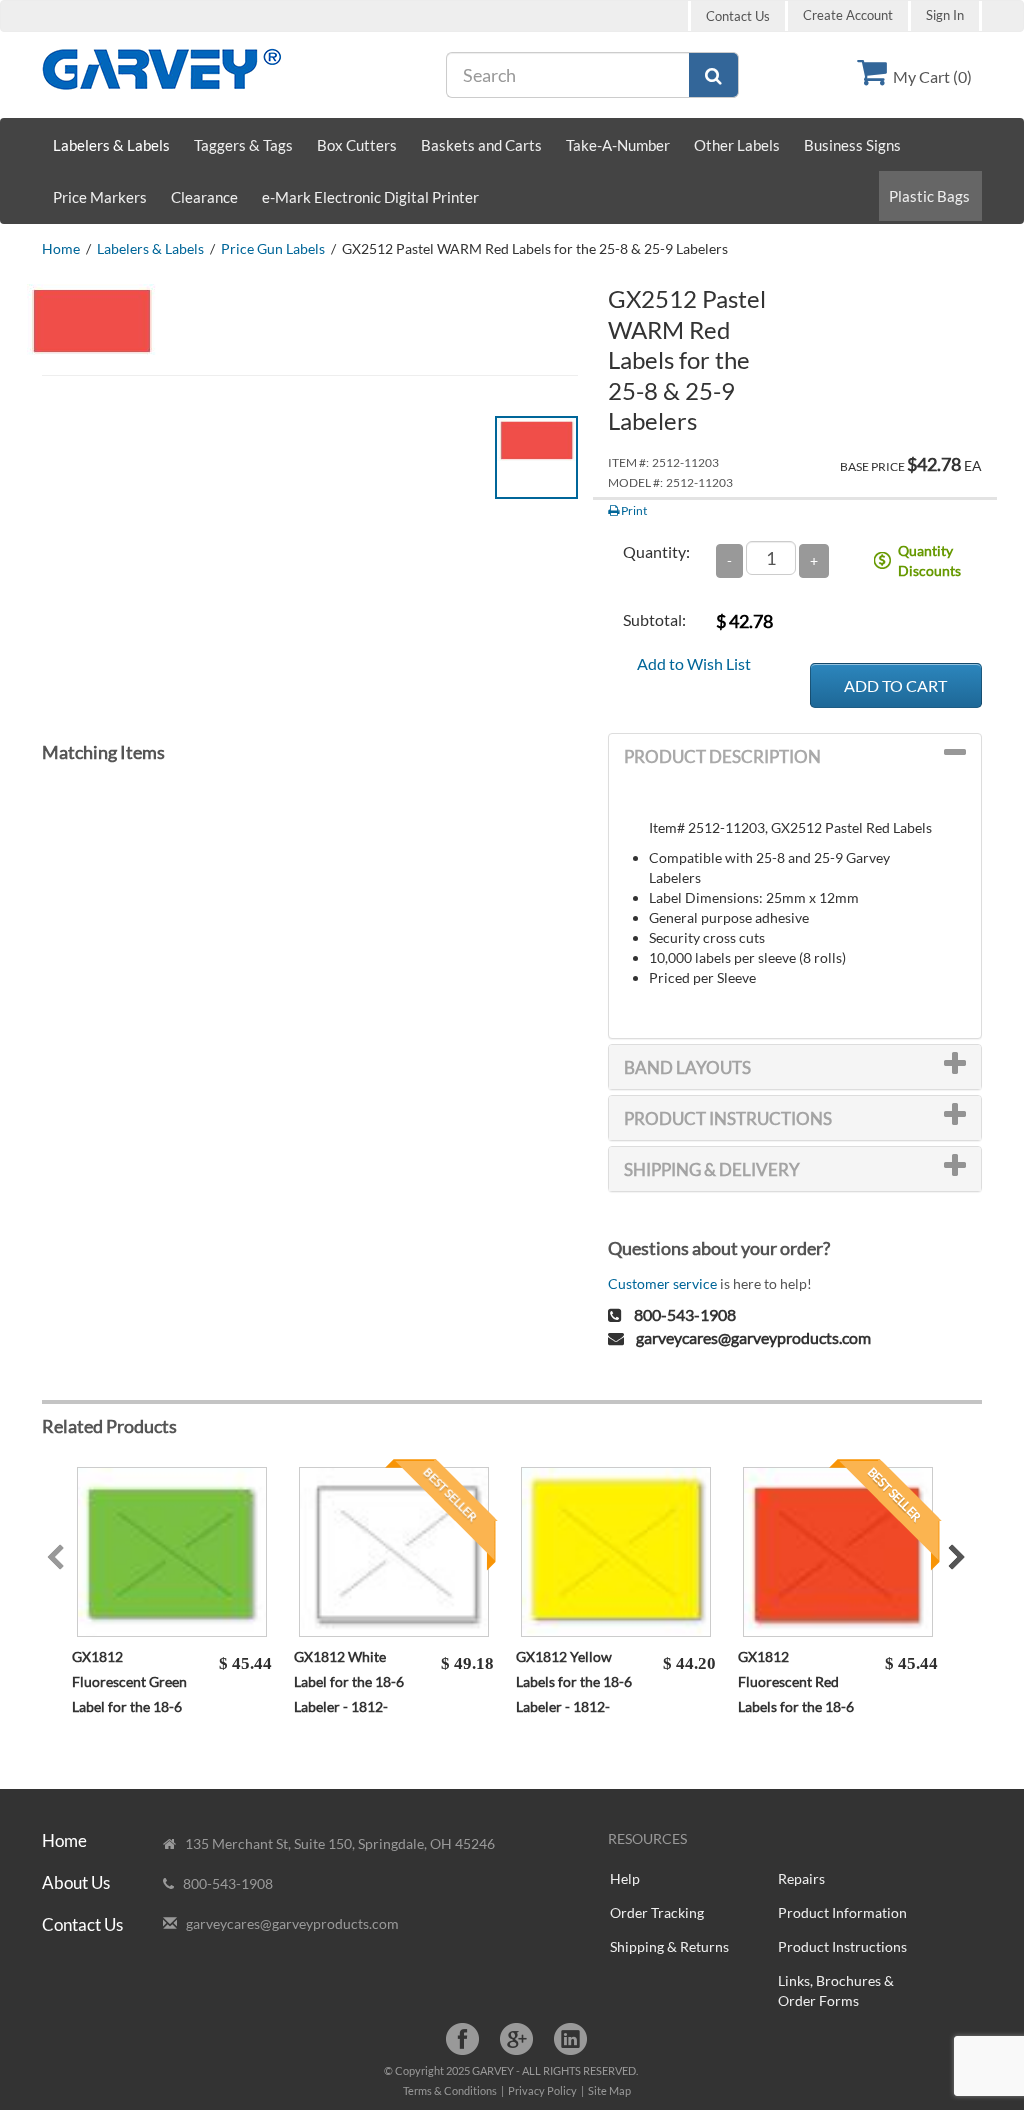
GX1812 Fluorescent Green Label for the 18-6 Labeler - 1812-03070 (129, 1706)
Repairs (801, 1878)
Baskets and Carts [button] (481, 145)
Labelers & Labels (150, 248)
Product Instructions (842, 1946)
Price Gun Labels (273, 248)
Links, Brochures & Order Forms (836, 1990)
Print (633, 510)
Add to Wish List (694, 663)
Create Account (848, 15)
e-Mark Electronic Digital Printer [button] (370, 197)
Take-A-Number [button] (618, 145)
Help (625, 1878)
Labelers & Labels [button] (111, 145)
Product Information (842, 1912)
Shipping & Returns (669, 1946)
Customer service (662, 1283)
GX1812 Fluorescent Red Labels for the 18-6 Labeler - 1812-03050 (796, 1706)
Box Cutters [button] (357, 145)
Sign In (945, 15)
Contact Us (738, 16)
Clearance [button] (204, 197)
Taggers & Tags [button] (243, 145)
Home (61, 248)
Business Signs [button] (852, 145)
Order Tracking (657, 1912)
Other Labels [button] (737, 145)
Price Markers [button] (100, 197)
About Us (76, 1882)
